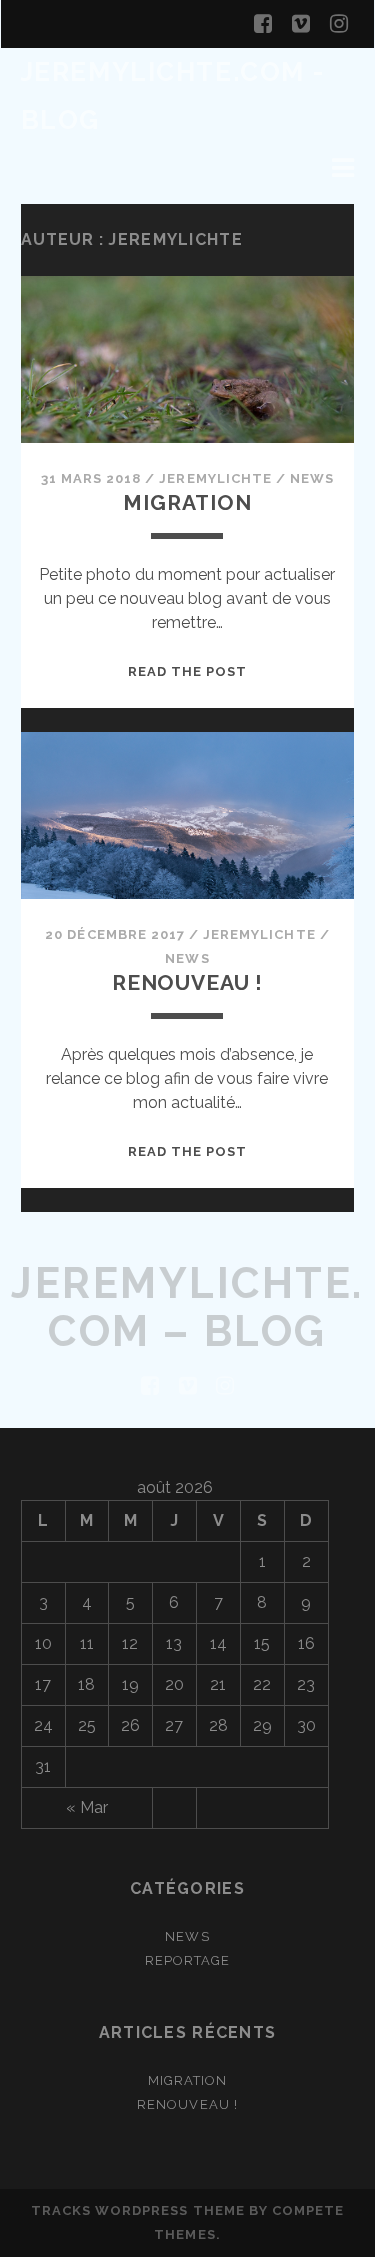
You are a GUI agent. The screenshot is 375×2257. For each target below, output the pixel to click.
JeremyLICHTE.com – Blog (187, 1307)
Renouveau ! (187, 982)
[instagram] (339, 24)
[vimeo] (301, 24)
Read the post (188, 671)
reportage (187, 1960)
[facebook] (263, 24)
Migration (187, 502)
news (312, 478)
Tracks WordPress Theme (138, 2210)
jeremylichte (215, 478)
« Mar (87, 1807)
